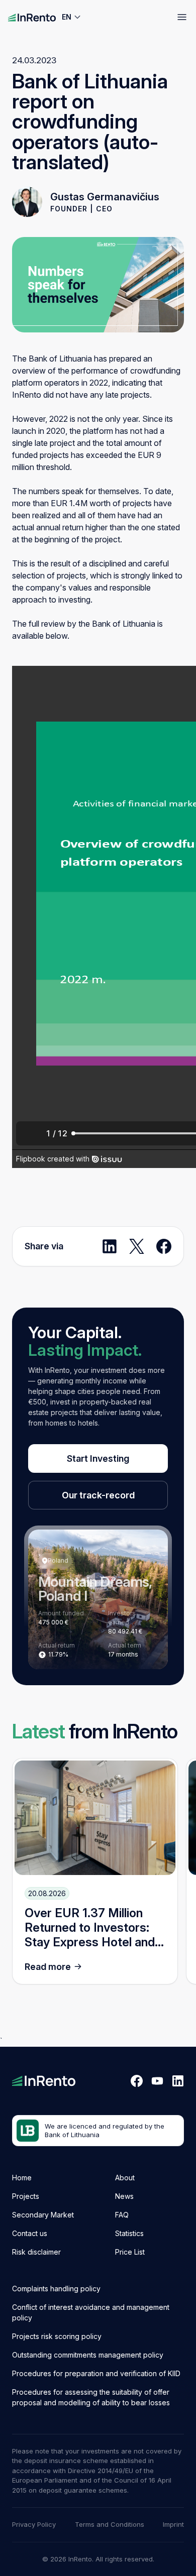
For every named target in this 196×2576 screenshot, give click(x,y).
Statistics (129, 2233)
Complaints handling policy (56, 2289)
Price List (130, 2252)
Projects (26, 2196)
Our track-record (98, 1495)
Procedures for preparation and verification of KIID (96, 2373)
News (124, 2196)
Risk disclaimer (36, 2252)
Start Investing (98, 1458)
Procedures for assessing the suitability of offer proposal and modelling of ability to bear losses (91, 2397)
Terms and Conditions (110, 2524)
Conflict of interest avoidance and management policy (91, 2312)
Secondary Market (43, 2215)
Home (22, 2178)
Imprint (173, 2524)
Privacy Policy (34, 2524)
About (125, 2178)
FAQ (122, 2215)
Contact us (30, 2233)
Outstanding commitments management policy (88, 2355)
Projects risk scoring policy (57, 2336)
